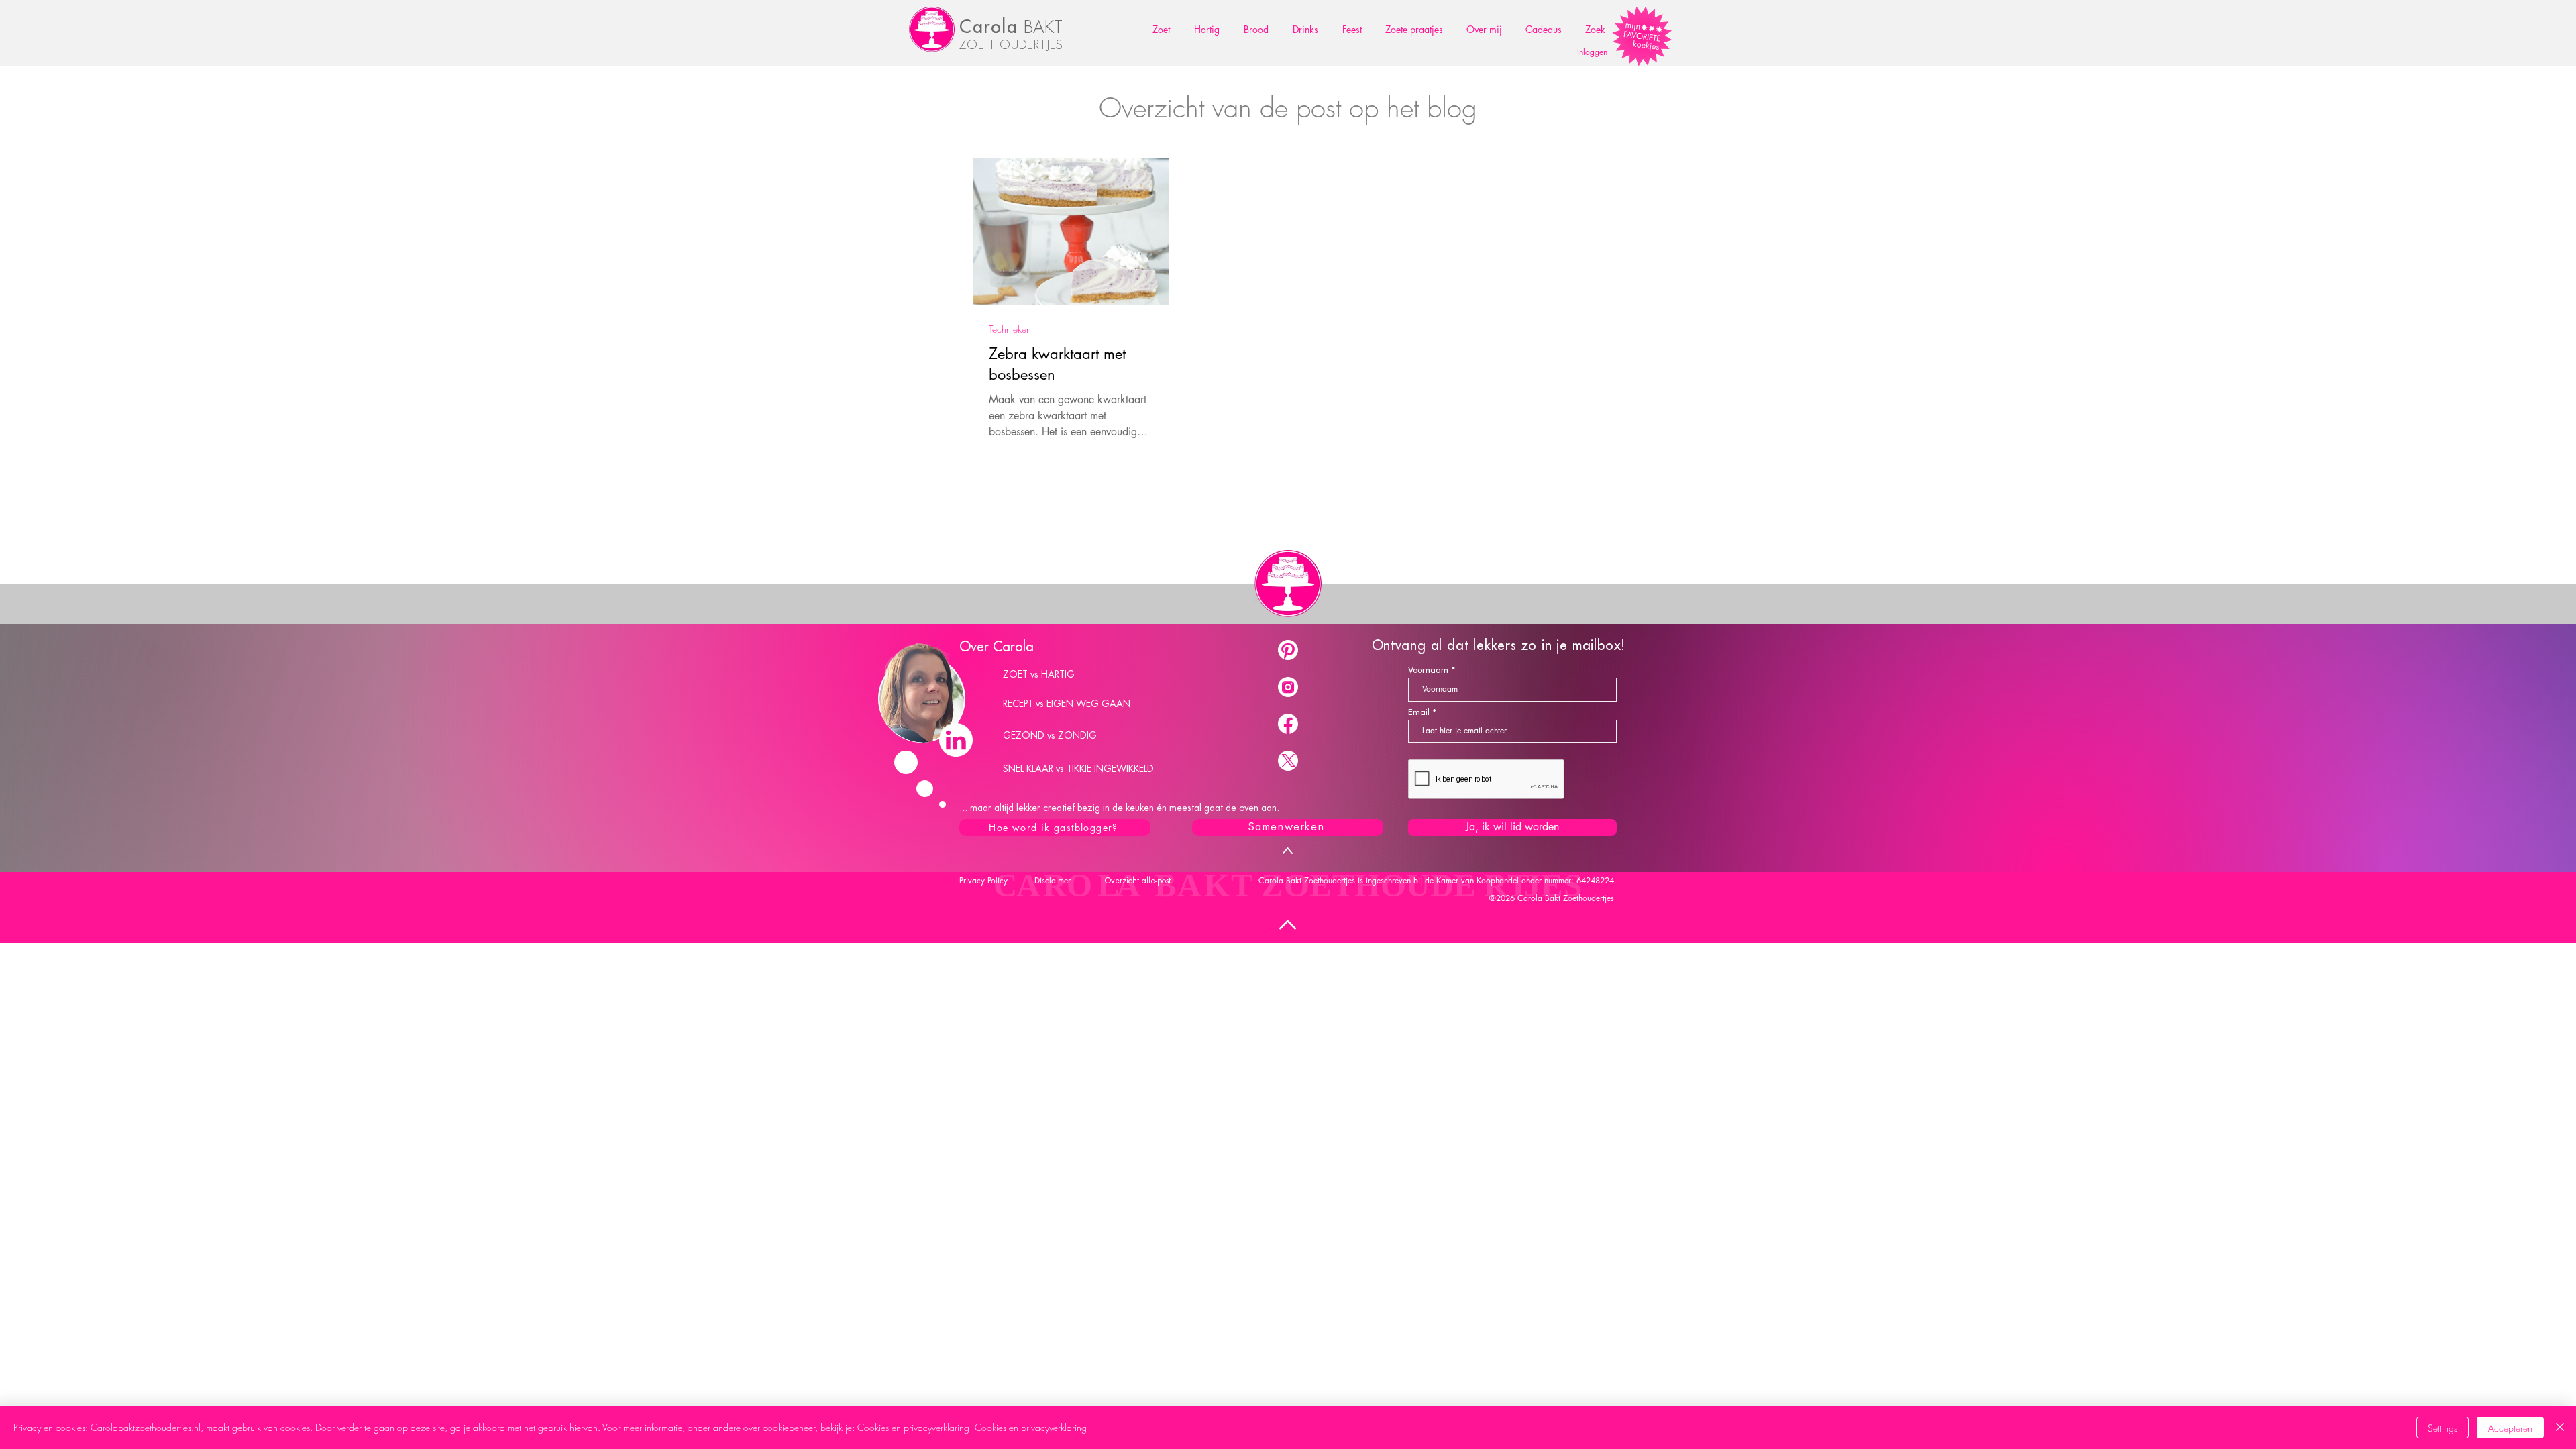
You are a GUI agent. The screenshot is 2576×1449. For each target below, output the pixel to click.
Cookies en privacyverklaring (1031, 1427)
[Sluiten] (2560, 1428)
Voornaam (1428, 670)
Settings (2443, 1428)
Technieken (1010, 329)
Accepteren (2510, 1428)
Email (1419, 712)
